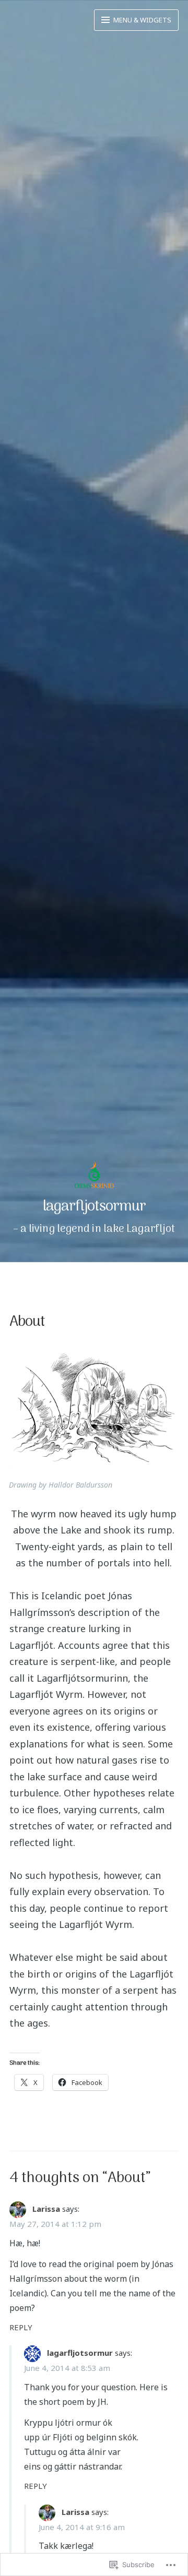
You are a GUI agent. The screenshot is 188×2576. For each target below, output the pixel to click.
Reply (21, 2327)
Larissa (46, 2209)
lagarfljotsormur (94, 1207)
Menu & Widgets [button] (142, 20)
